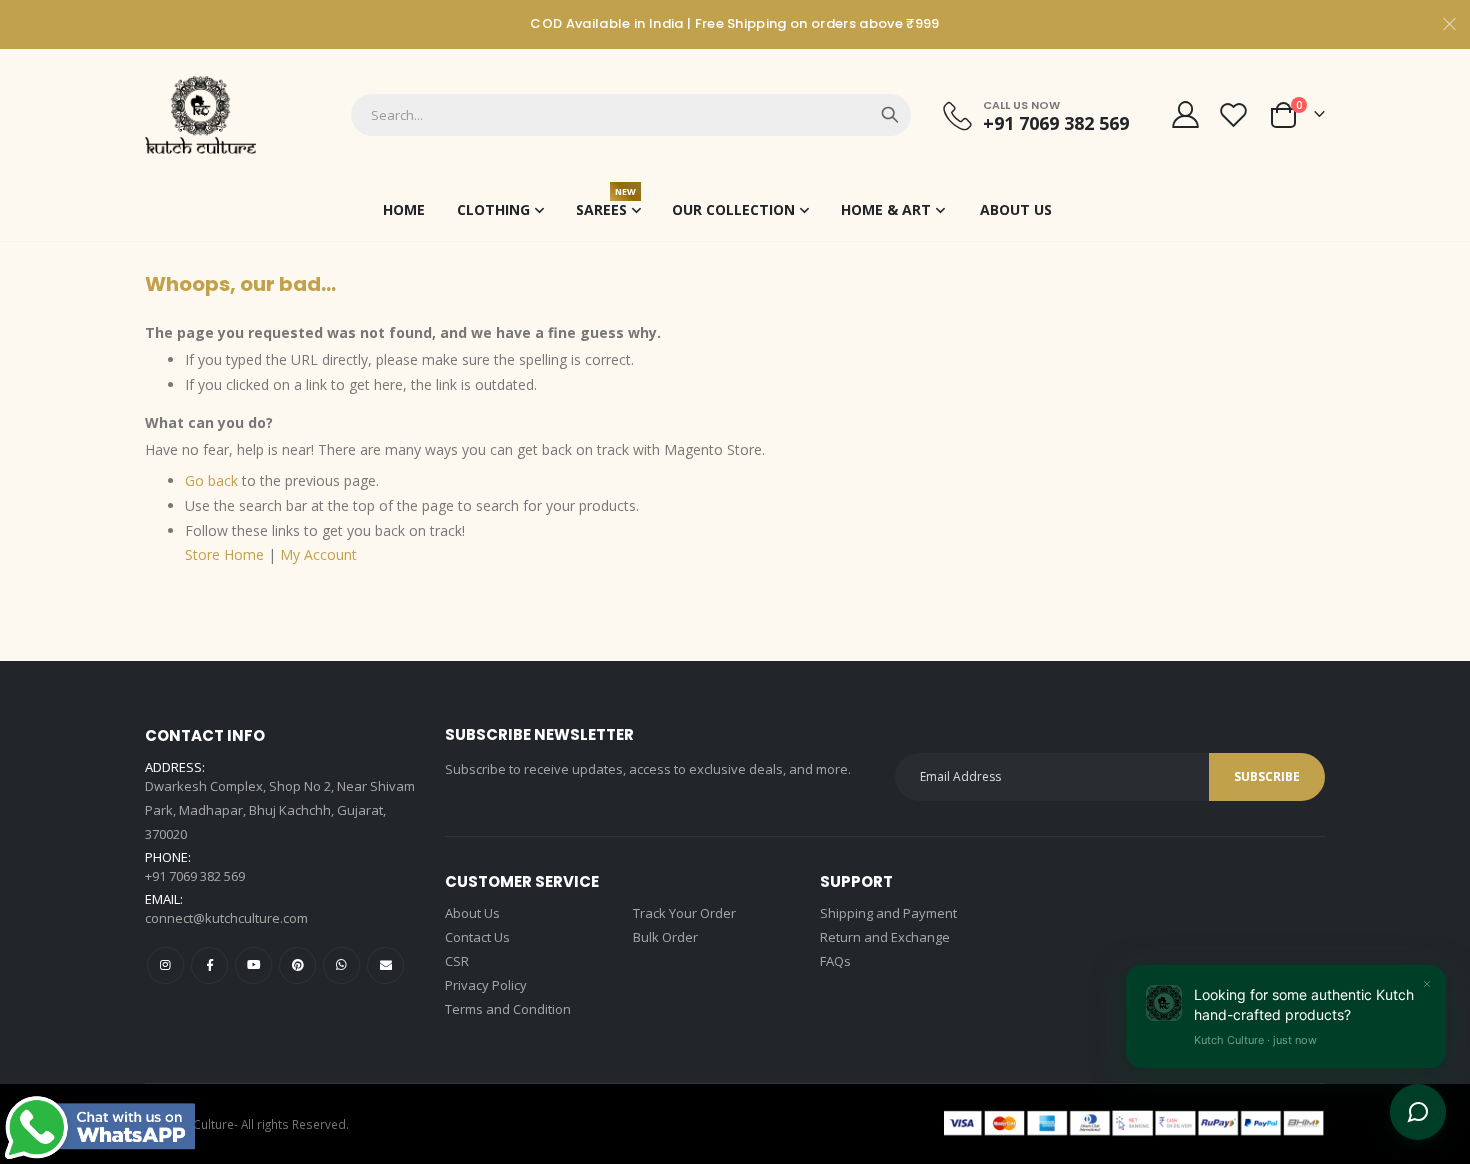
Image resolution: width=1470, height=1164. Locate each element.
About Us (472, 913)
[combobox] (631, 115)
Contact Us (477, 937)
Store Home (224, 554)
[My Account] (1185, 114)
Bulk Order (665, 937)
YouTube (253, 965)
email (385, 965)
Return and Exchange (885, 937)
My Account (318, 554)
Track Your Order (684, 913)
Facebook (209, 965)
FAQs (835, 961)
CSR (457, 961)
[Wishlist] (1234, 114)
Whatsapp (341, 965)
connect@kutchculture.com (226, 918)
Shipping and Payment (888, 913)
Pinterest (297, 965)
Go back (211, 480)
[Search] (890, 115)
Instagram (165, 965)
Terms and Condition (508, 1009)
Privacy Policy (486, 985)
